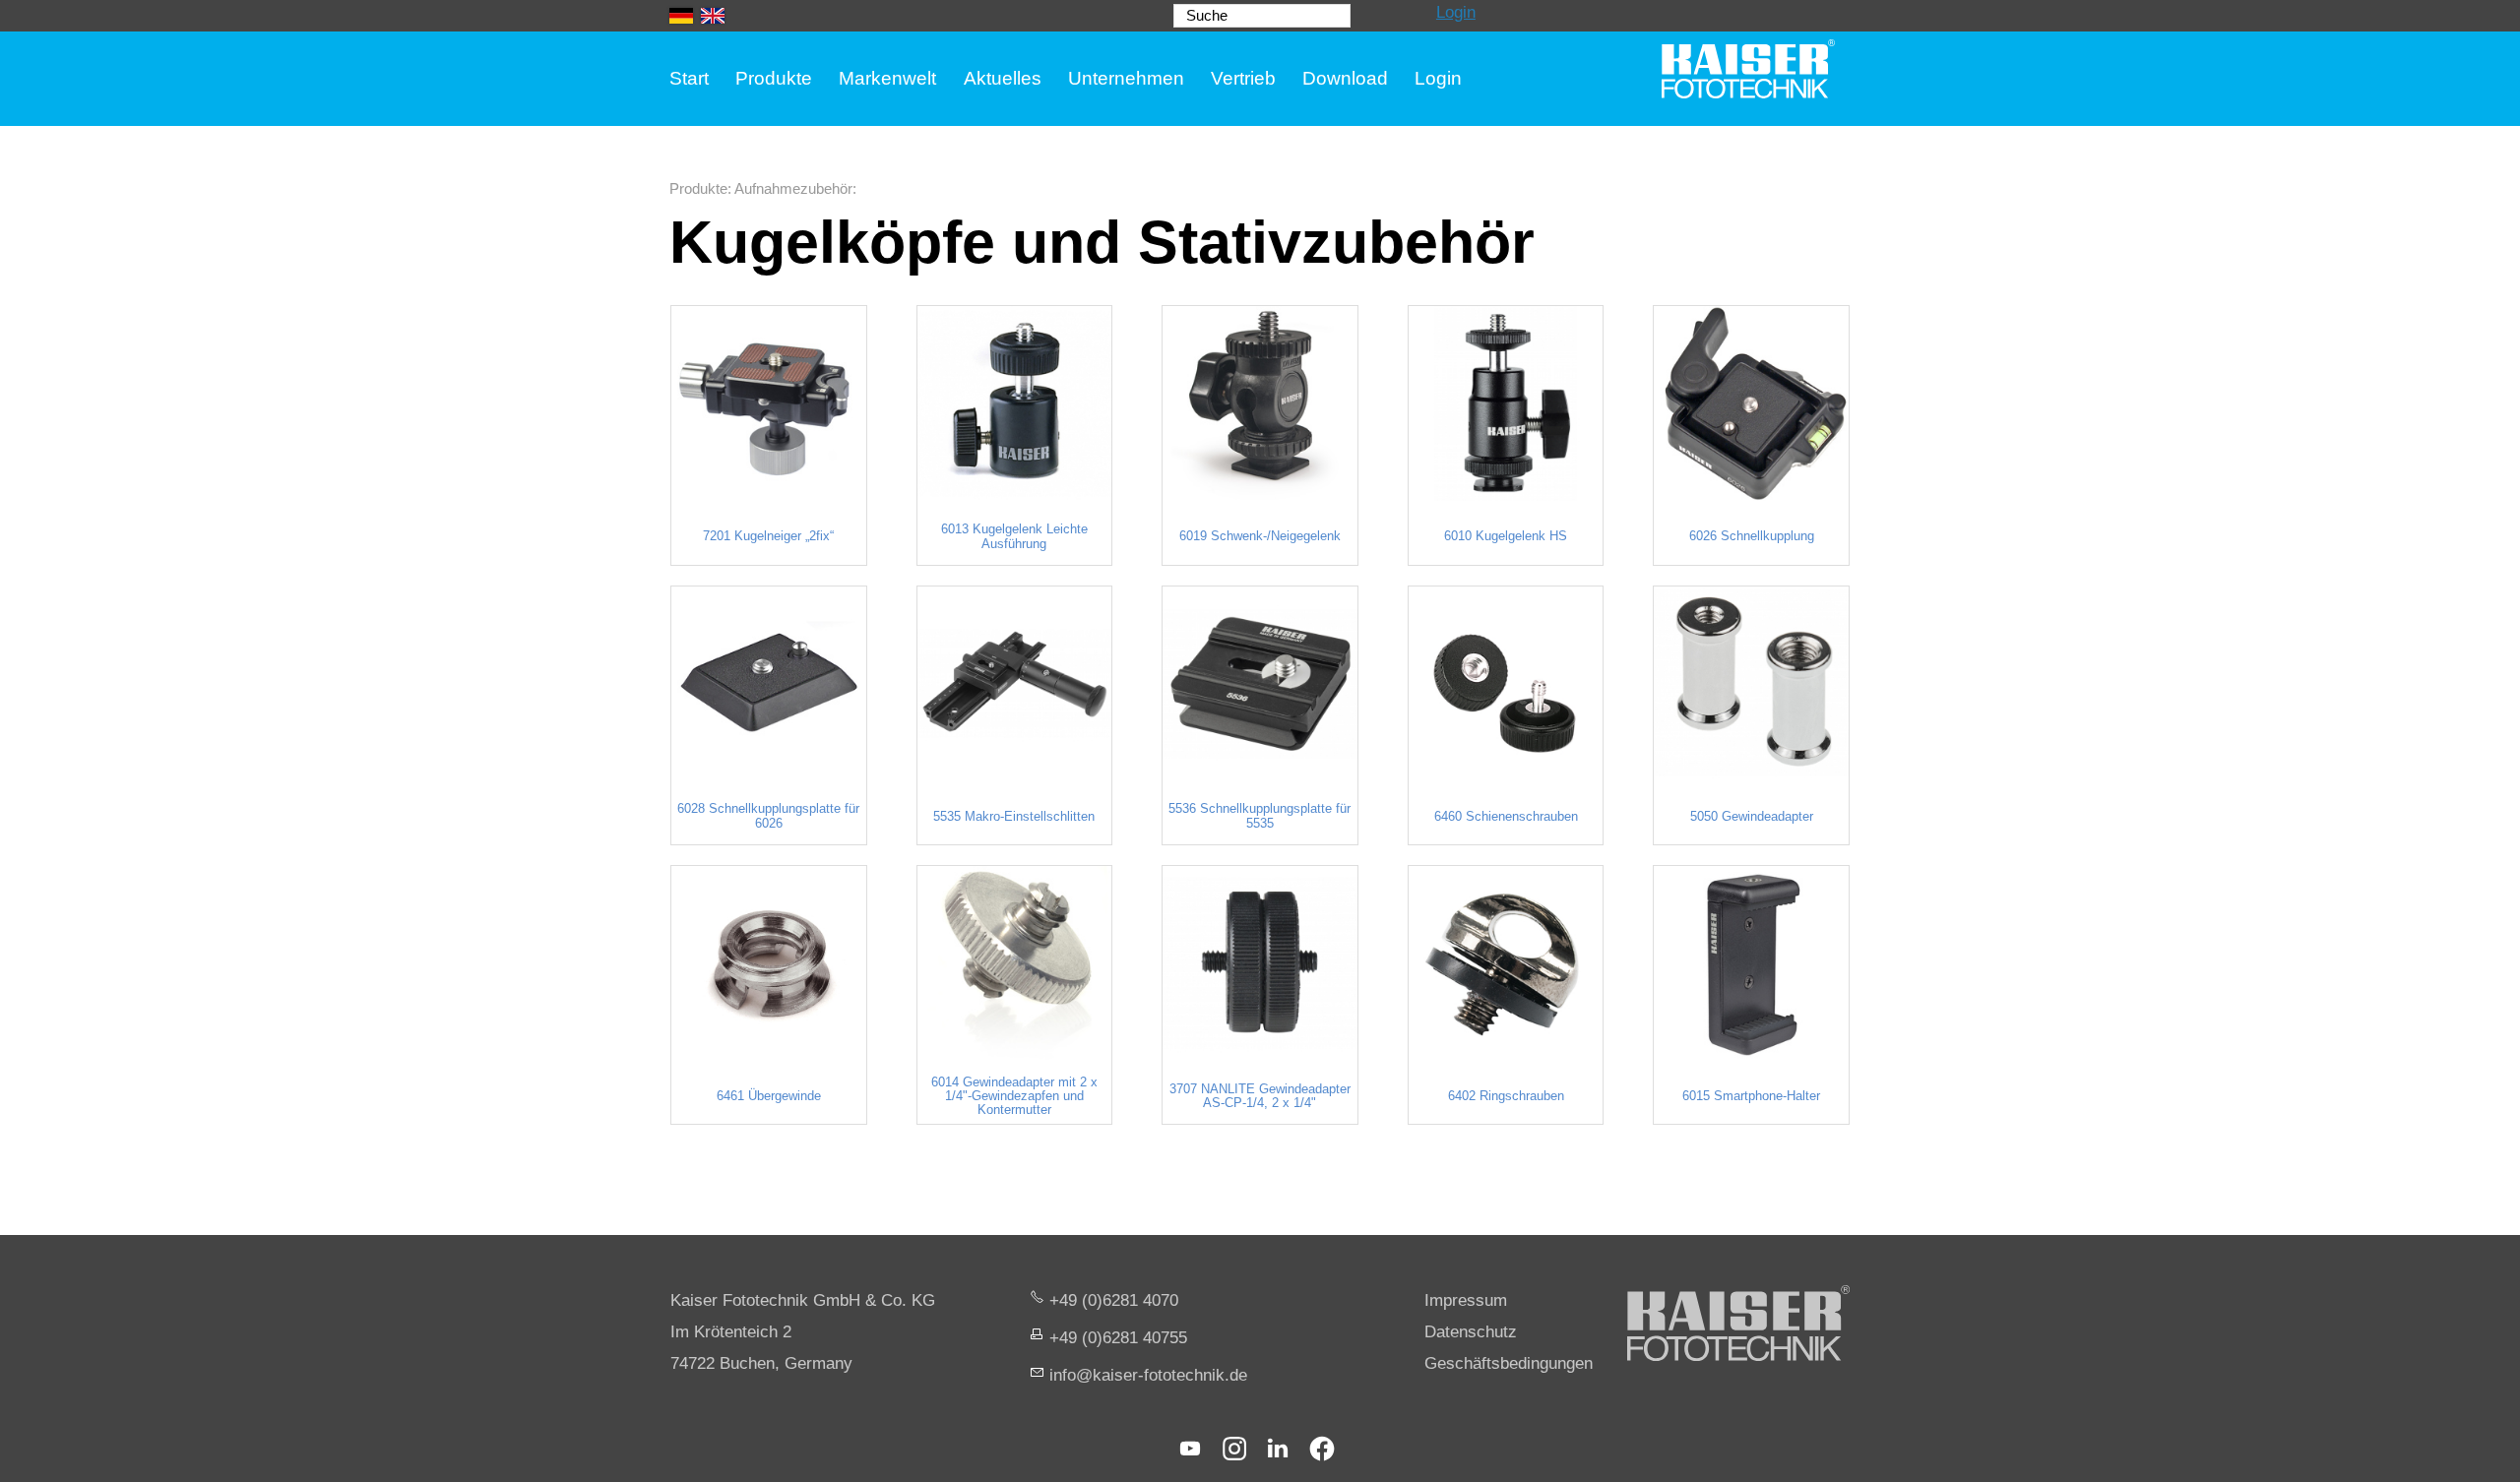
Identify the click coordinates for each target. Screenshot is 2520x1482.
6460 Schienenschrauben (1506, 817)
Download (1345, 78)
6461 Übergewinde (769, 1096)
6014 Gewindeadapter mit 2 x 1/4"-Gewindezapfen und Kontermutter (1014, 1097)
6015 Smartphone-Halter (1751, 1096)
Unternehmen (1126, 78)
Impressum (1466, 1300)
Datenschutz (1471, 1332)
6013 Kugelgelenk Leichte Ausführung (1014, 536)
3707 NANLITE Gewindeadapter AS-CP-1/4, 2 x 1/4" (1260, 1096)
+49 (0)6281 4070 (1114, 1300)
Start (689, 78)
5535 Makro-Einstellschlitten (1014, 817)
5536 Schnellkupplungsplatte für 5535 (1260, 816)
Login (1456, 12)
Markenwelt (887, 78)
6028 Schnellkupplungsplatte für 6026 (768, 816)
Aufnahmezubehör (793, 188)
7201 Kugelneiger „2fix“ (768, 536)
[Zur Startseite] (1748, 69)
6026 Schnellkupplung (1752, 536)
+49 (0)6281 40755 (1118, 1338)
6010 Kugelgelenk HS (1506, 536)
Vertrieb (1243, 78)
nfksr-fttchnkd (1146, 1375)
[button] (1190, 1449)
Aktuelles (1003, 78)
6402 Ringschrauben (1506, 1096)
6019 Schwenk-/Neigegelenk (1260, 536)
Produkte (774, 78)
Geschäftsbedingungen (1509, 1363)
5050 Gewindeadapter (1752, 817)
